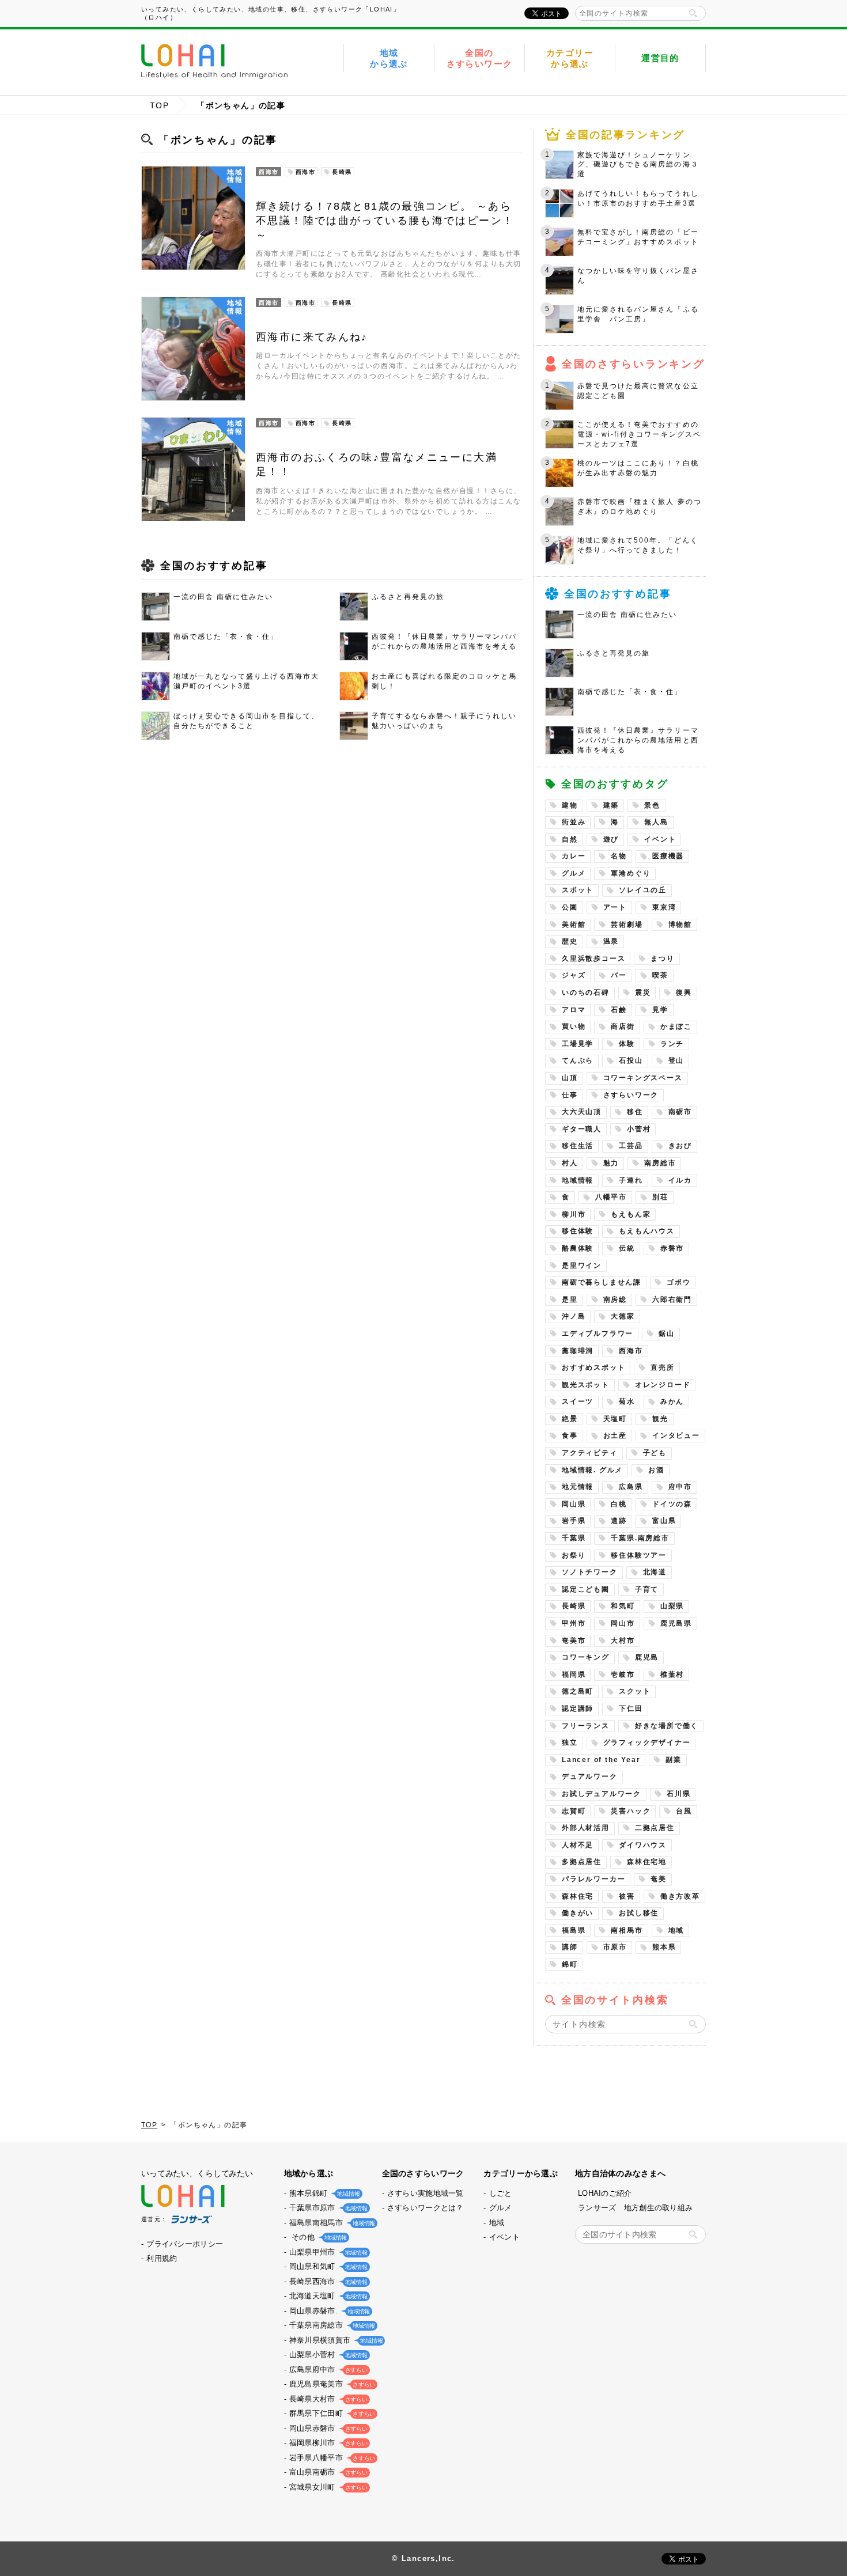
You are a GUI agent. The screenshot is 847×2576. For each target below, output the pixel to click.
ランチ (672, 1044)
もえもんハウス (647, 1231)
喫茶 (660, 975)
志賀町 (574, 1811)
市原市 (615, 1947)
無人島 (656, 822)
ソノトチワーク (590, 1572)
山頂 (570, 1078)
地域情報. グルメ (592, 1470)
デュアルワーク (590, 1776)
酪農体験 (578, 1248)
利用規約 (162, 2258)
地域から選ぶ (389, 58)
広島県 (631, 1487)
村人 (570, 1163)
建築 (611, 805)
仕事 (570, 1095)
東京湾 (664, 907)
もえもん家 (631, 1214)
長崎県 (574, 1606)
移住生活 (578, 1146)
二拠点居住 (655, 1828)
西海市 (631, 1351)
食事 (570, 1435)
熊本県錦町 (324, 2193)
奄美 (659, 1879)
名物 (619, 856)
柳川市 (574, 1214)
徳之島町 (578, 1691)
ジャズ (574, 975)
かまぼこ (676, 1026)
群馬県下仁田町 (331, 2413)
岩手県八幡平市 (331, 2458)
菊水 (627, 1401)
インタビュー (676, 1435)
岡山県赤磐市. (328, 2311)
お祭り (574, 1555)
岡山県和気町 (327, 2266)
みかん (672, 1401)
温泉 (611, 941)
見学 (660, 1010)
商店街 (623, 1026)
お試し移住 (639, 1913)
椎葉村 (672, 1675)
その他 (317, 2237)
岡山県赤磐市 (327, 2428)
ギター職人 (582, 1129)
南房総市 (660, 1163)
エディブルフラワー (598, 1334)
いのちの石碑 (586, 992)
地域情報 (578, 1180)
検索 (693, 13)
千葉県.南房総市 (640, 1538)
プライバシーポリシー (185, 2244)
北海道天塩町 (327, 2296)
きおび (680, 1146)
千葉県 (574, 1538)
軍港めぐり (631, 873)
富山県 (664, 1521)
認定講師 (578, 1709)
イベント (660, 839)
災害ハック (631, 1811)
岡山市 (623, 1623)
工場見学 (578, 1044)
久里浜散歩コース (593, 959)
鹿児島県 (676, 1623)
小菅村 (639, 1129)
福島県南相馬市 (331, 2223)
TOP (159, 105)
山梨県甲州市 (327, 2252)
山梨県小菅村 (327, 2355)
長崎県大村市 (327, 2399)
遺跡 (619, 1521)
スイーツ (578, 1401)
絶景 (570, 1419)
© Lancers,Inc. (423, 2558)
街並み (574, 822)
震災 (643, 992)
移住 (635, 1112)
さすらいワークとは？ (426, 2208)
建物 (570, 805)
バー (619, 975)
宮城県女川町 (327, 2487)
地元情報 (578, 1487)
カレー (574, 856)
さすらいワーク (631, 1095)
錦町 (570, 1964)
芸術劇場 (627, 925)
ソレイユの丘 (643, 890)
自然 (570, 839)
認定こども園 (586, 1589)
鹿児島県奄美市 (331, 2384)
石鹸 (619, 1010)
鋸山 (667, 1334)
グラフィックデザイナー (647, 1742)
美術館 (574, 925)
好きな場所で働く (667, 1726)
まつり (662, 959)
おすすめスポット (593, 1367)
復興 (684, 992)
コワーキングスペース (643, 1078)
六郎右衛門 (672, 1300)
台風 (684, 1811)
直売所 (662, 1367)
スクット (635, 1691)
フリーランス (586, 1726)
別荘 (660, 1197)
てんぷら (578, 1060)
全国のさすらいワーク (480, 58)
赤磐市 (672, 1248)
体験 (627, 1044)
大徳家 (623, 1316)
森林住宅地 (647, 1862)
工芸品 (631, 1146)
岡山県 (574, 1504)
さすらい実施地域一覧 (426, 2193)
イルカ (680, 1180)
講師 (570, 1947)
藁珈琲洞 (578, 1351)
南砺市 (680, 1112)
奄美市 (574, 1641)
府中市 (680, 1487)
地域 (676, 1930)
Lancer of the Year (601, 1760)
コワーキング (586, 1657)
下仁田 (631, 1709)
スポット (578, 890)
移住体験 (578, 1231)
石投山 (631, 1060)
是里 (570, 1300)
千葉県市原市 (327, 2208)
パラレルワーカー (593, 1879)
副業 (674, 1760)
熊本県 (664, 1947)
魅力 (611, 1163)
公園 (570, 907)
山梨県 (672, 1606)
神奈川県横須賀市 (335, 2340)
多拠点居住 (582, 1862)
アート (615, 907)
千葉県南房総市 (331, 2325)
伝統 (627, 1248)
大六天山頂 (582, 1112)
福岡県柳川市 (327, 2443)
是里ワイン (582, 1266)
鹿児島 (647, 1657)
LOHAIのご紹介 (605, 2193)
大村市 (623, 1641)
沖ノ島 (574, 1316)
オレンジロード (663, 1385)
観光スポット (586, 1385)
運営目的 (660, 58)
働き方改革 (680, 1896)
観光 (660, 1419)
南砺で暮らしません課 (602, 1282)
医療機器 (668, 856)
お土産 (615, 1435)
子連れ (631, 1180)
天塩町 (615, 1419)
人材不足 (578, 1845)
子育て (647, 1589)
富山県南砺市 (327, 2472)
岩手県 (574, 1521)
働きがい (578, 1913)
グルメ (574, 873)
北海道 (655, 1572)
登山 (676, 1060)
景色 (652, 805)
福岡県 (574, 1675)
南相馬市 (627, 1930)
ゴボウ (678, 1282)
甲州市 (574, 1623)
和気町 (623, 1606)
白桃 (619, 1504)
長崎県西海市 (327, 2281)
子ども (655, 1453)
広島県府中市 (327, 2369)
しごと (501, 2193)
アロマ (574, 1010)
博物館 (680, 925)
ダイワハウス (643, 1845)
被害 (627, 1896)
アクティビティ (590, 1453)
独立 (570, 1742)
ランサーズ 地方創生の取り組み (635, 2208)
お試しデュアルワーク (602, 1794)
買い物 (574, 1026)
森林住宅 (578, 1896)
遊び (611, 839)
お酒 (656, 1470)
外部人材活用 (586, 1828)
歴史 (570, 941)
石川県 (678, 1794)
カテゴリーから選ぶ (570, 58)
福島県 (574, 1930)
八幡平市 (611, 1197)
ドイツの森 (672, 1504)
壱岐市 (623, 1675)
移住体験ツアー (639, 1555)
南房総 (615, 1300)
